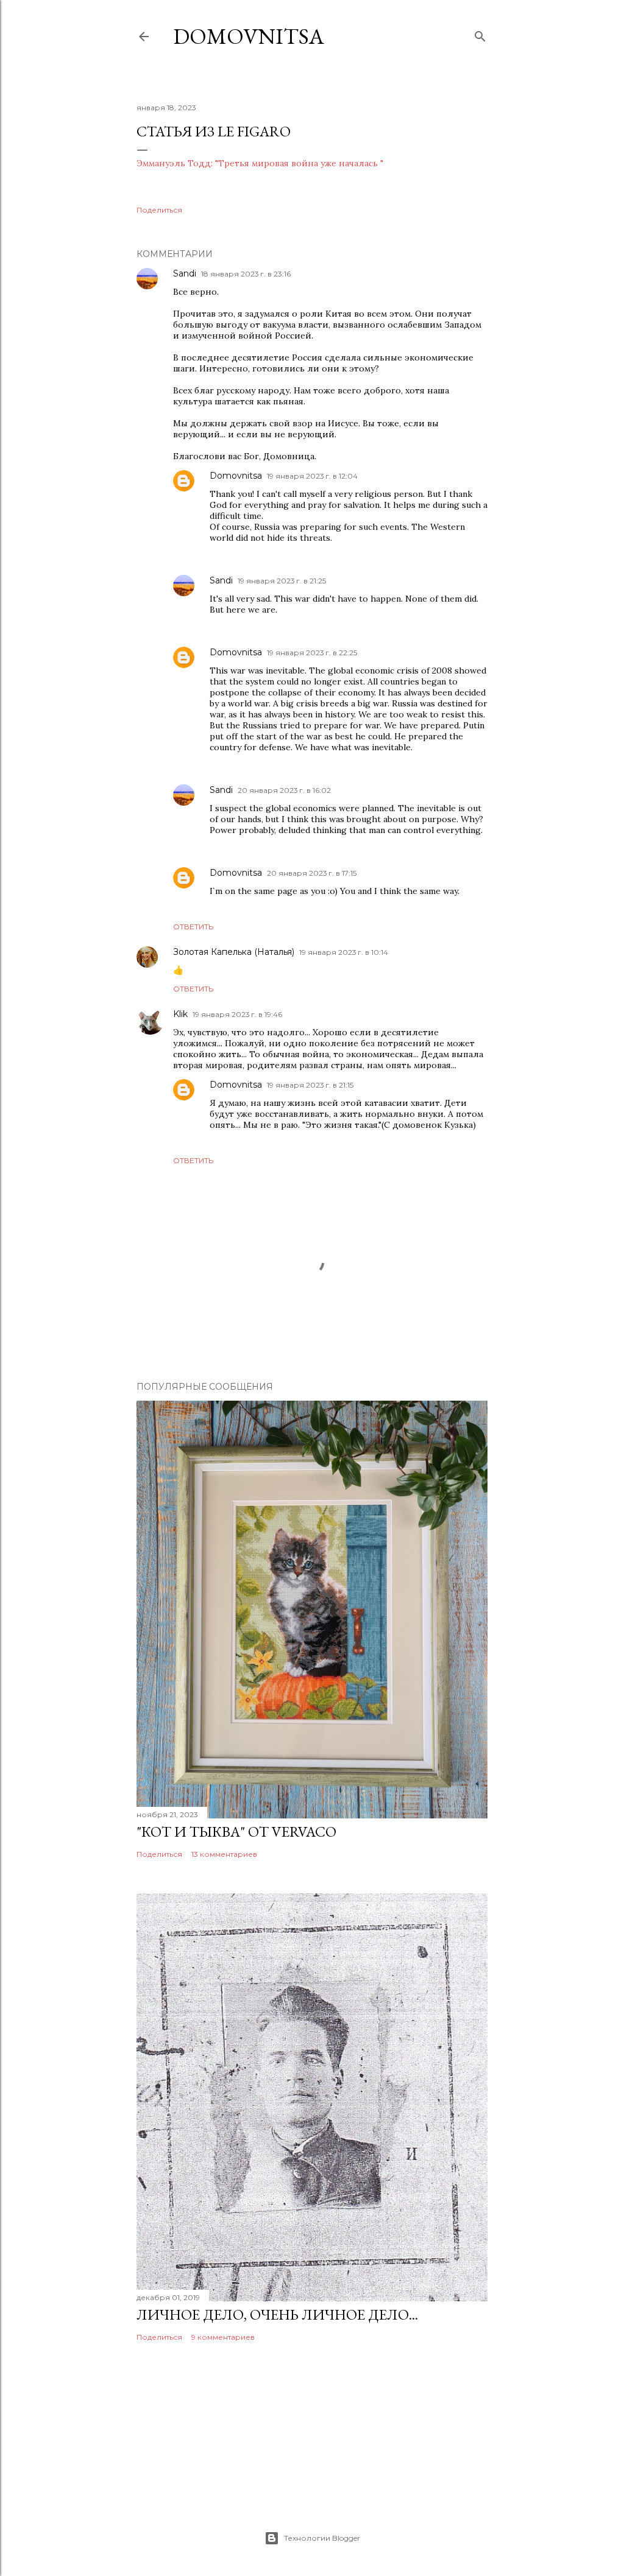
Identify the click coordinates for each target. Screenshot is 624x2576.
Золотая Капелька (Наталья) (234, 952)
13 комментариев (224, 1854)
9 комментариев (223, 2337)
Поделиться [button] (159, 210)
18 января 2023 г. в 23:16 (246, 274)
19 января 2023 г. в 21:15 (310, 1085)
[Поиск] (480, 34)
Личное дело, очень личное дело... (277, 2314)
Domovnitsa (249, 36)
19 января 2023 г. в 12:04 (312, 476)
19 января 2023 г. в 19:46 (237, 1014)
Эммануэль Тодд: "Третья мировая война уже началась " (260, 163)
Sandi (185, 273)
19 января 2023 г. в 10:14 (344, 952)
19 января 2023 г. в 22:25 (312, 653)
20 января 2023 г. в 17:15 (312, 873)
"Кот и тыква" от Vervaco (236, 1832)
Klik (180, 1014)
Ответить (193, 927)
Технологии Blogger (322, 2538)
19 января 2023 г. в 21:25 (282, 581)
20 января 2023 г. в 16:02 (284, 790)
